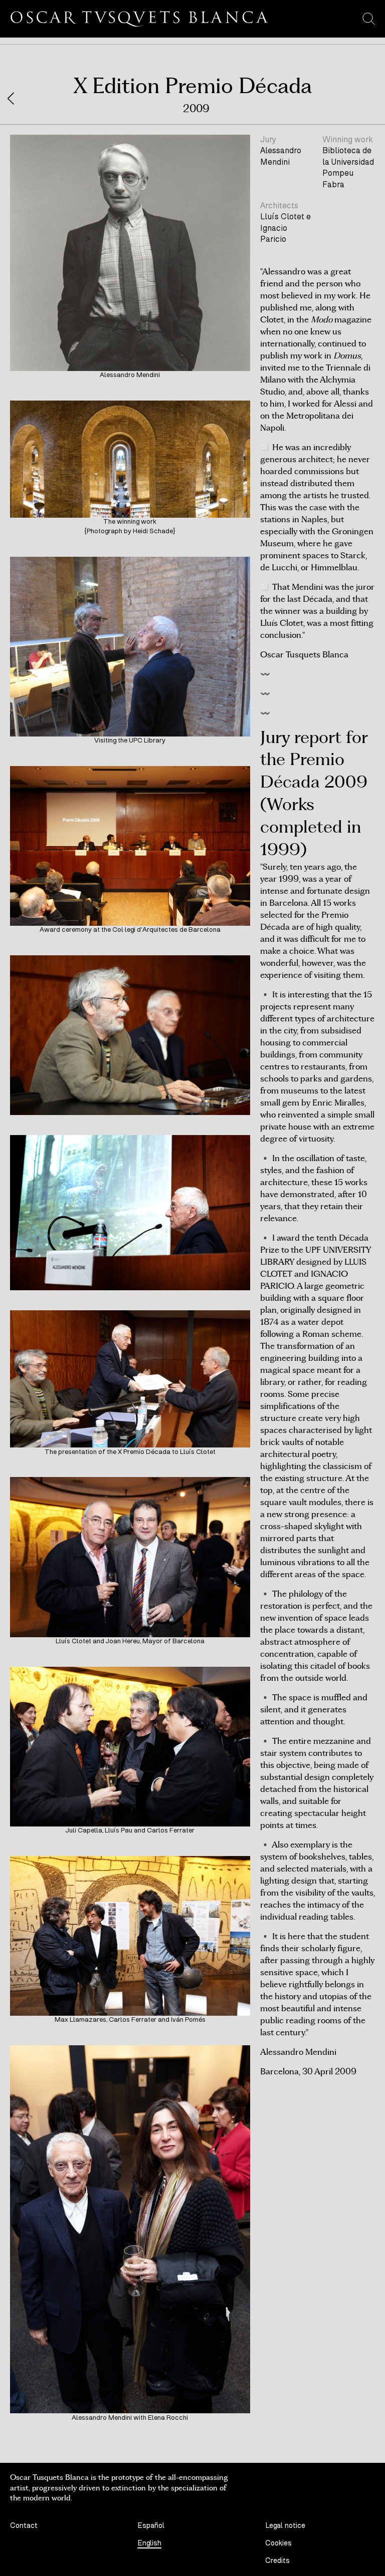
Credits (277, 2561)
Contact (24, 2526)
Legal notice (285, 2526)
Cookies (278, 2543)
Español (151, 2526)
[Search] (369, 19)
